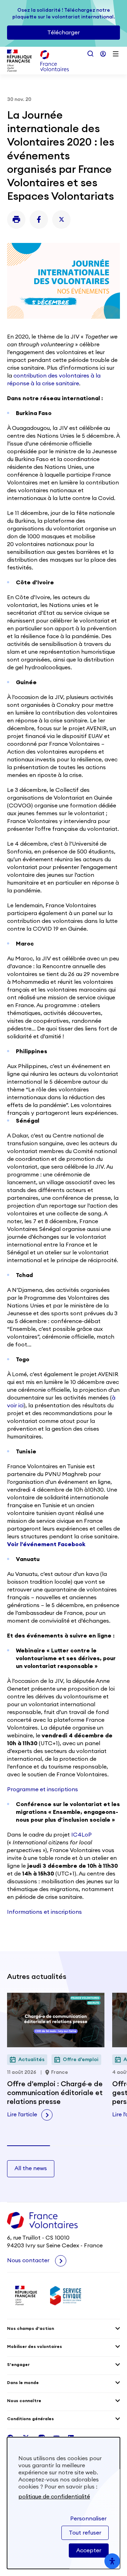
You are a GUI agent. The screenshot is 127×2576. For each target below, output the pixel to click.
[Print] (16, 220)
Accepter (89, 2551)
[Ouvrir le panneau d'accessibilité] (112, 2561)
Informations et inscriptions (44, 1912)
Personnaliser (88, 2519)
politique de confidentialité (54, 2497)
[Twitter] (61, 220)
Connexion (103, 54)
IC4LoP (81, 1835)
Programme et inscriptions (43, 1789)
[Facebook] (39, 220)
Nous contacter (29, 2260)
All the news (31, 2168)
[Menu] (116, 54)
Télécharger (64, 33)
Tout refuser (85, 2533)
